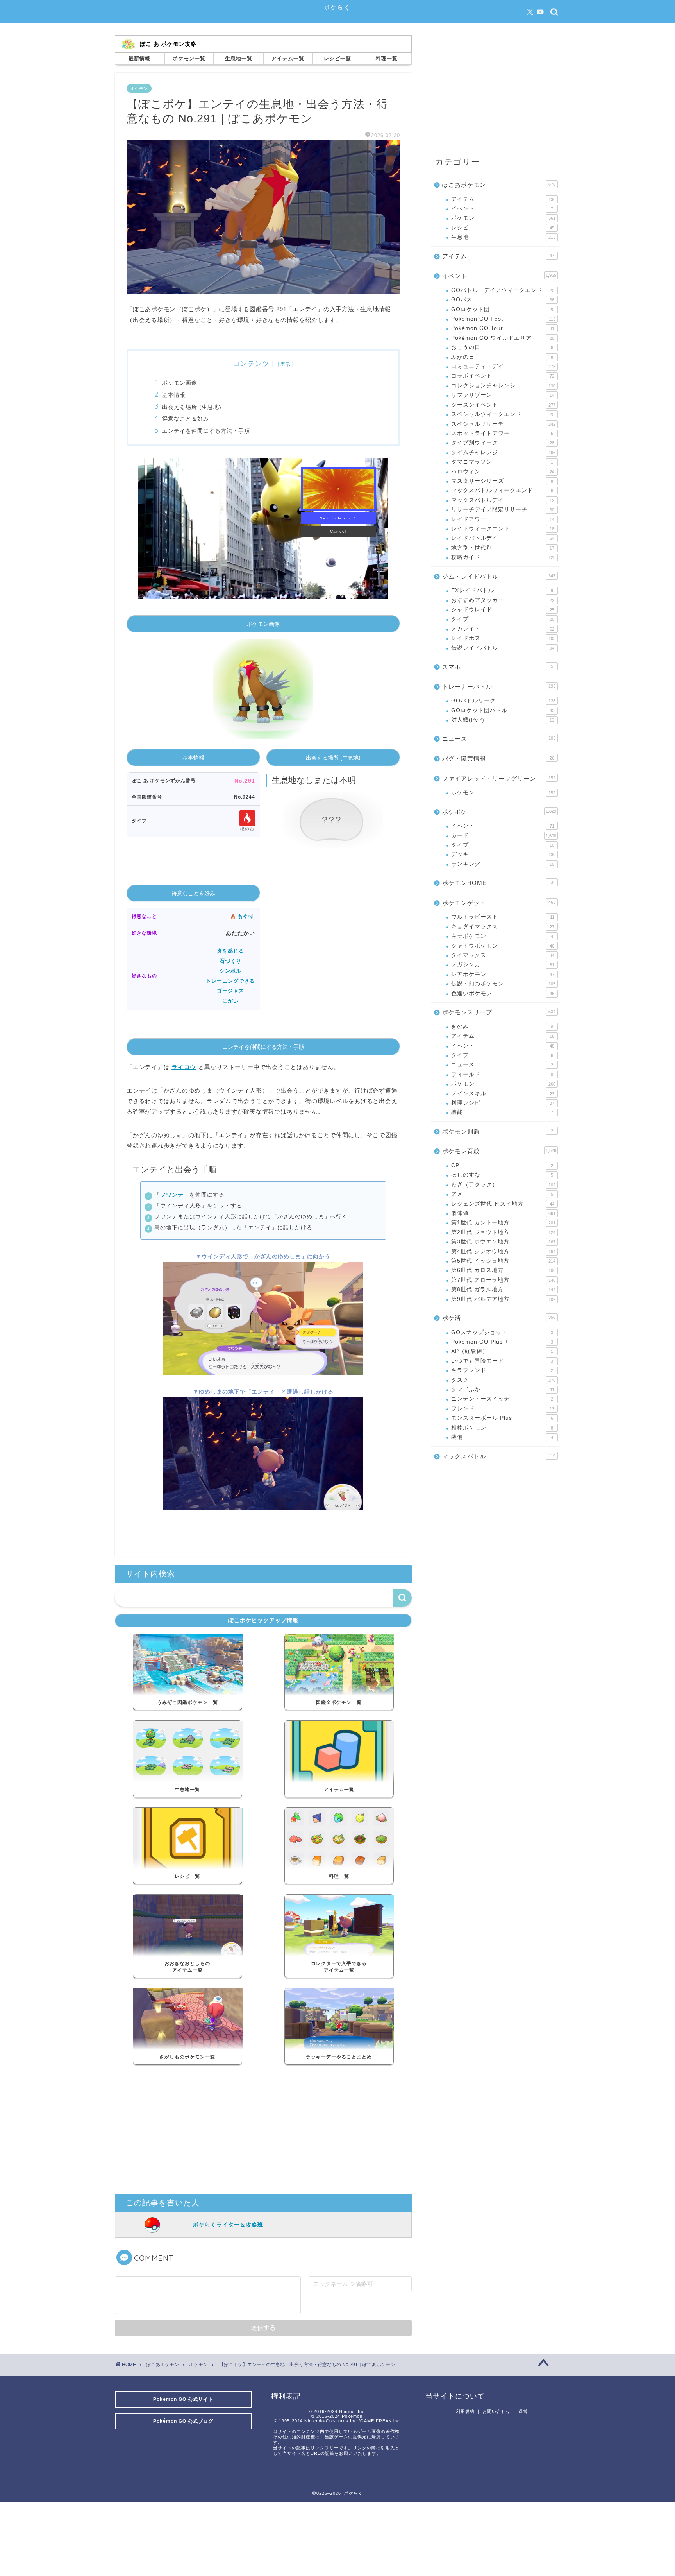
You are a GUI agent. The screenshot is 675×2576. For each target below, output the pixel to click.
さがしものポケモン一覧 (187, 2057)
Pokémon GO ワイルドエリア (503, 338)
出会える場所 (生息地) (192, 407)
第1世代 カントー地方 (503, 1223)
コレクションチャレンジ (503, 386)
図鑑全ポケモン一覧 (339, 1702)
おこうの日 (502, 347)
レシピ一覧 (337, 58)
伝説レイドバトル (503, 648)
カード (504, 836)
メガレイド (503, 629)
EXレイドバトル (502, 590)
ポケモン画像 (180, 382)
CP (502, 1165)
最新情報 (139, 58)
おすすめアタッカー (503, 600)
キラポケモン (502, 936)
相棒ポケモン (502, 1428)
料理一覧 (387, 58)
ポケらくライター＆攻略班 (228, 2225)
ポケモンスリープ (499, 1012)
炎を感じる (230, 951)
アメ (502, 1194)
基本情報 (174, 395)
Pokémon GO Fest (503, 319)
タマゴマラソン (502, 462)
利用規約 (465, 2411)
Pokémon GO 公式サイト (183, 2399)
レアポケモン (503, 974)
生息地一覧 (239, 58)
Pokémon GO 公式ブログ (183, 2421)
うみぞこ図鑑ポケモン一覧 (187, 1702)
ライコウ (184, 1067)
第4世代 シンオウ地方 (503, 1251)
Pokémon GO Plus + (502, 1342)
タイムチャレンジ (503, 452)
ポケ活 (499, 1318)
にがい (230, 1001)
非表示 (283, 364)
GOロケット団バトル (503, 710)
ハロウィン (503, 472)
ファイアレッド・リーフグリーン (499, 778)
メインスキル (503, 1094)
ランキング (503, 864)
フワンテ (172, 1195)
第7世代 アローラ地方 (503, 1280)
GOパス (503, 300)
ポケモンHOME (498, 883)
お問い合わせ (496, 2411)
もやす (246, 916)
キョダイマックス (503, 927)
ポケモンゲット (499, 903)
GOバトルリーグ (503, 701)
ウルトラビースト (503, 917)
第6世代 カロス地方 (503, 1270)
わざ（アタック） (503, 1185)
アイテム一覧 (288, 58)
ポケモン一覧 (189, 58)
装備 (502, 1437)
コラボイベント (503, 376)
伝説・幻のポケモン (503, 984)
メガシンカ (503, 965)
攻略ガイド (503, 557)
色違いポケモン (503, 993)
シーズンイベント (503, 405)
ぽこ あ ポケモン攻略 (168, 44)
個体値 (503, 1213)
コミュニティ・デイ (503, 366)
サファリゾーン (503, 395)
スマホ (498, 667)
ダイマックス (503, 955)
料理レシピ (503, 1103)
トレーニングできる (230, 981)
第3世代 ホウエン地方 (503, 1242)
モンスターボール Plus (502, 1418)
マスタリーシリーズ (502, 481)
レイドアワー (503, 519)
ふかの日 (502, 357)
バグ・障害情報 (498, 759)
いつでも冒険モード (502, 1361)
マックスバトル (499, 1456)
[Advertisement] (263, 2131)
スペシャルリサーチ (503, 424)
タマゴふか (503, 1389)
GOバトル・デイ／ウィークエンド (503, 290)
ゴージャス (230, 991)
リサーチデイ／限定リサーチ (503, 510)
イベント (502, 209)
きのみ (502, 1027)
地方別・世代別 (503, 548)
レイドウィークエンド (503, 529)
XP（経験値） (502, 1351)
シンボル (230, 971)
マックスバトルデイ (503, 500)
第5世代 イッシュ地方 (503, 1261)
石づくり (230, 961)
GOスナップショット (502, 1332)
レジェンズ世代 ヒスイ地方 (503, 1204)
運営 (523, 2411)
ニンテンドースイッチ (502, 1399)
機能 (502, 1112)
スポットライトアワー (502, 433)
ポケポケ (499, 812)
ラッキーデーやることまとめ (339, 2057)
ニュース (499, 739)
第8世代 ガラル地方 (503, 1289)
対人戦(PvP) (503, 720)
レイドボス (503, 638)
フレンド (503, 1409)
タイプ (503, 619)
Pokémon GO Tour (503, 328)
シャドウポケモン (503, 946)
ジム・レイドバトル (499, 576)
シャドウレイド (503, 610)
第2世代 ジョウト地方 (503, 1232)
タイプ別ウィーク (503, 443)
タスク (503, 1380)
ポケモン (139, 88)
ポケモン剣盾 (498, 1131)
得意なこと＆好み (186, 418)
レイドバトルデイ (503, 538)
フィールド (502, 1074)
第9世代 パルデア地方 (503, 1299)
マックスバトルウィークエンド (502, 490)
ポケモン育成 (499, 1151)
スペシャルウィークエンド (503, 414)
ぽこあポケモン (499, 185)
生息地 (503, 237)
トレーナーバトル (499, 687)
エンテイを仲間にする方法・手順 (206, 431)
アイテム (503, 199)
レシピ (503, 228)
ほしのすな (502, 1175)
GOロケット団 (503, 309)
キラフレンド (502, 1370)
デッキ (503, 854)
